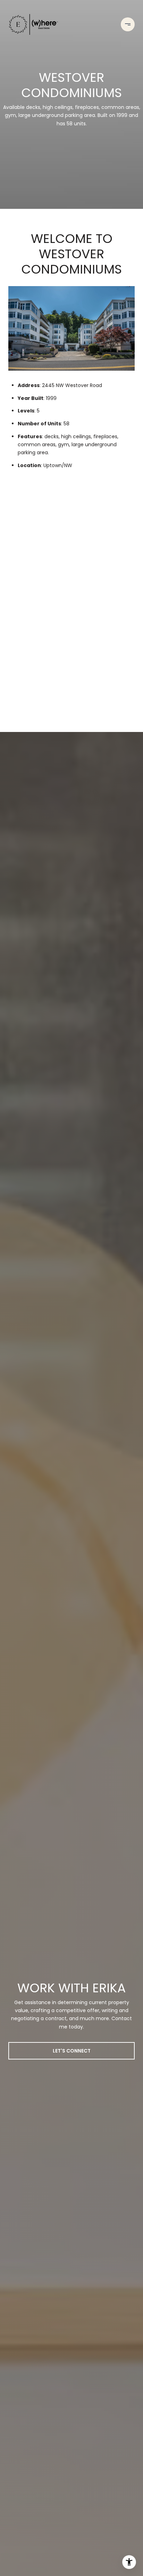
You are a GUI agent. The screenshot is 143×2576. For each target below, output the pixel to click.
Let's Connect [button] (72, 2051)
